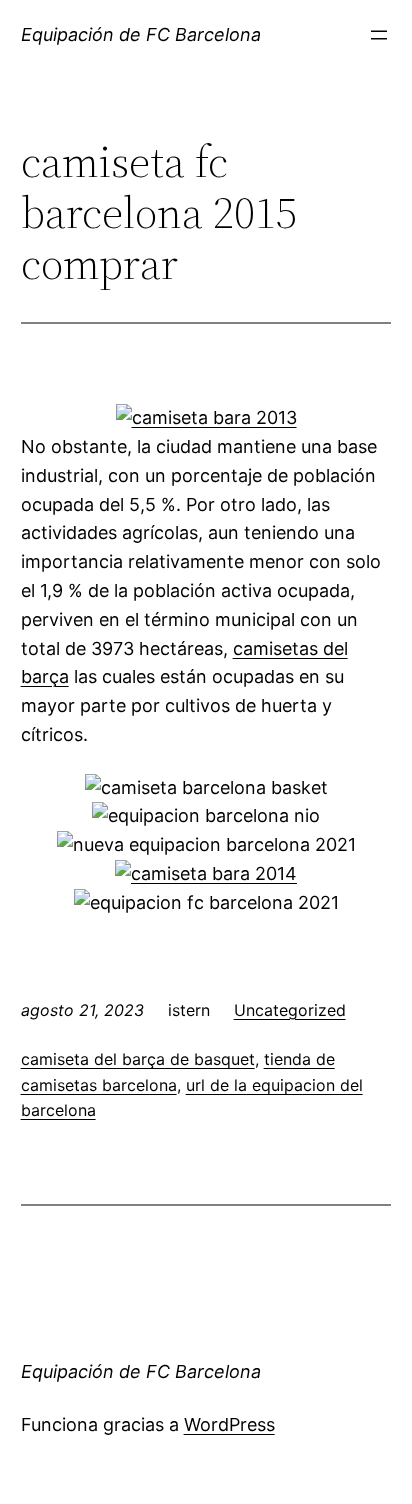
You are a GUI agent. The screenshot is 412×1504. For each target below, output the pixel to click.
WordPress (229, 1424)
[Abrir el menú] (379, 35)
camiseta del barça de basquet (138, 1059)
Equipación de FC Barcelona (141, 34)
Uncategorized (290, 1010)
